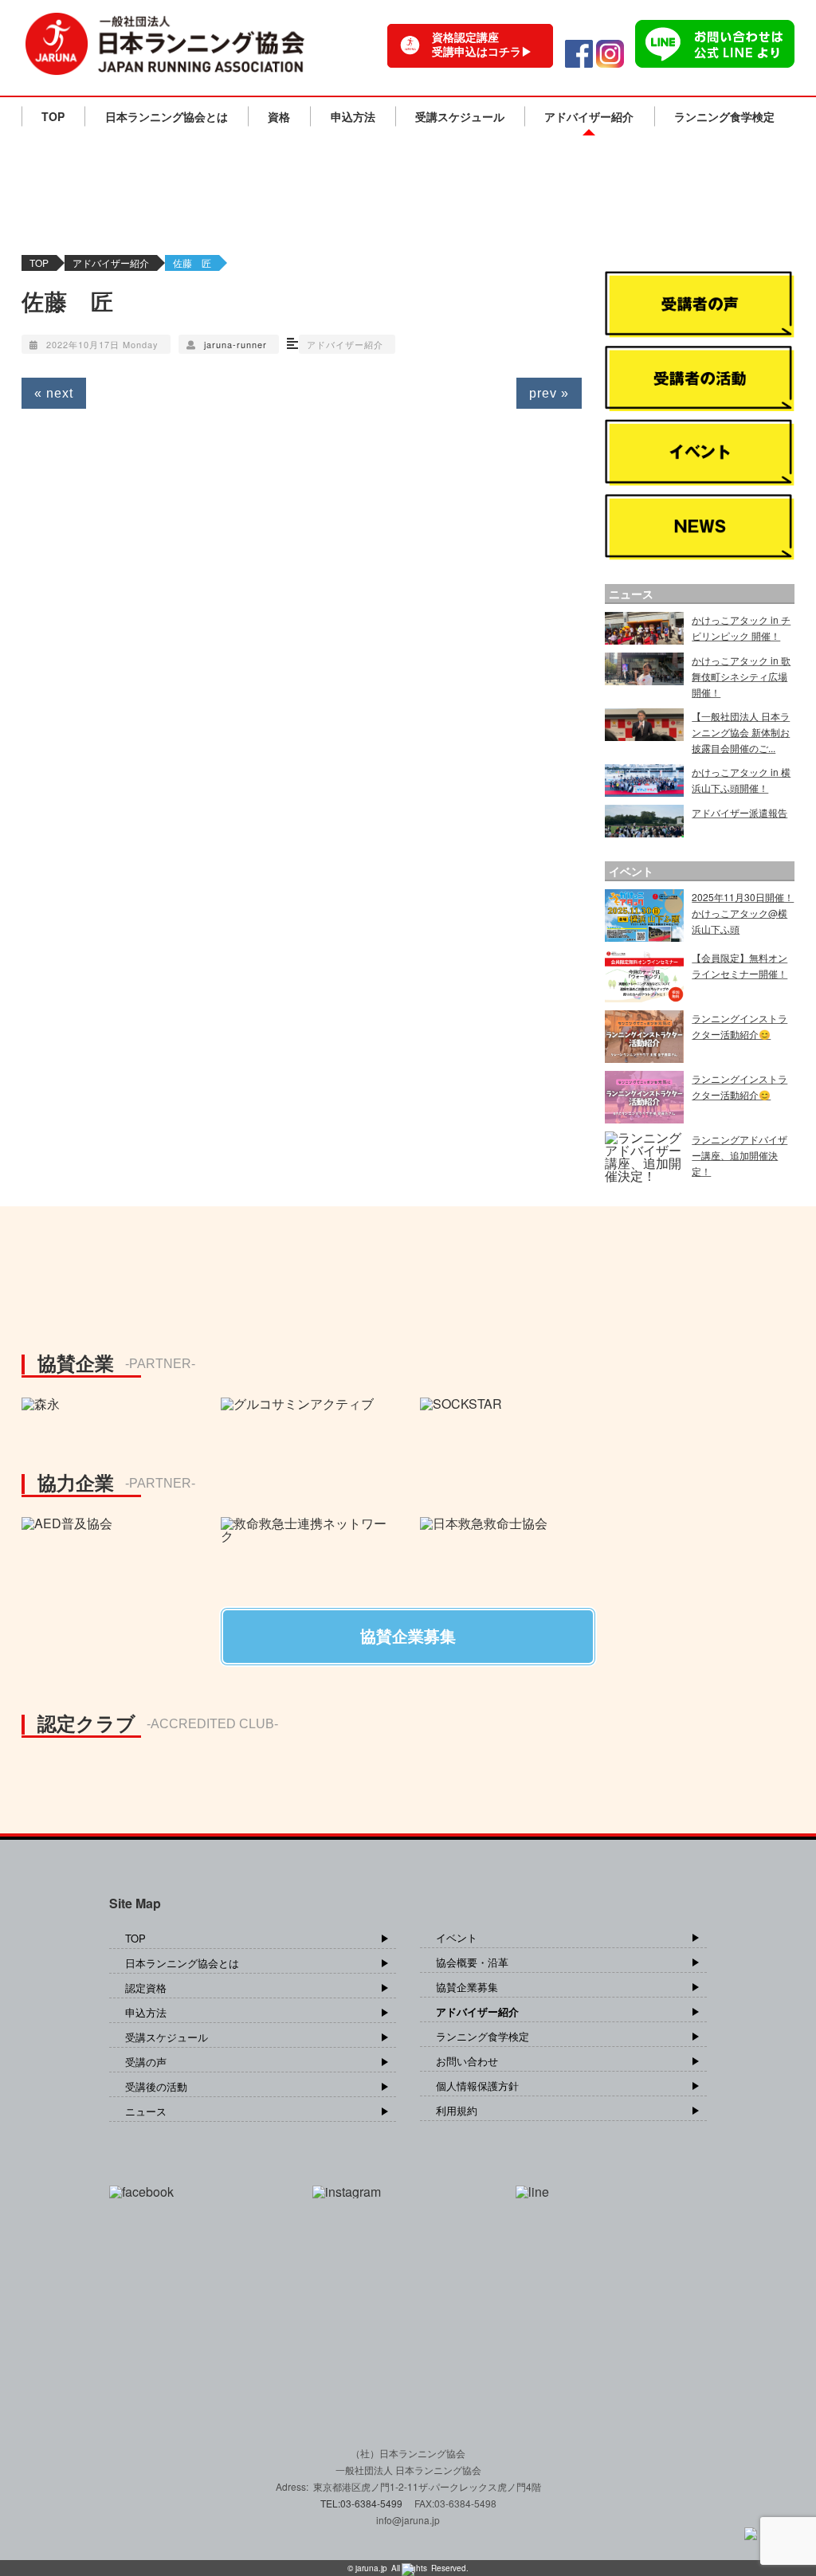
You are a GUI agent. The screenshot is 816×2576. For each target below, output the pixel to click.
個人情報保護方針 (477, 2086)
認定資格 (146, 1988)
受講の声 (146, 2062)
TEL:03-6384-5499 (363, 2503)
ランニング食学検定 (724, 116)
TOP (53, 116)
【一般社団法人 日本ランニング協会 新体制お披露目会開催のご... (741, 732)
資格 (279, 116)
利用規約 (457, 2110)
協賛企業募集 (467, 1987)
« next (54, 393)
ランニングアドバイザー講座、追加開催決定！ (739, 1155)
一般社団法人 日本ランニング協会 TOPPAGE (165, 44)
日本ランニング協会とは (167, 116)
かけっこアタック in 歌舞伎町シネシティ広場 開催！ (741, 676)
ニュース (146, 2111)
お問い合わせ (467, 2061)
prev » (549, 393)
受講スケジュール (460, 116)
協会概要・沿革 (472, 1962)
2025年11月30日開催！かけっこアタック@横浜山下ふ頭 (743, 913)
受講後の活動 (156, 2086)
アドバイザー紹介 (589, 116)
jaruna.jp (371, 2568)
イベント (457, 1937)
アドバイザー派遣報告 (739, 812)
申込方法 (353, 116)
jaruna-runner (235, 344)
